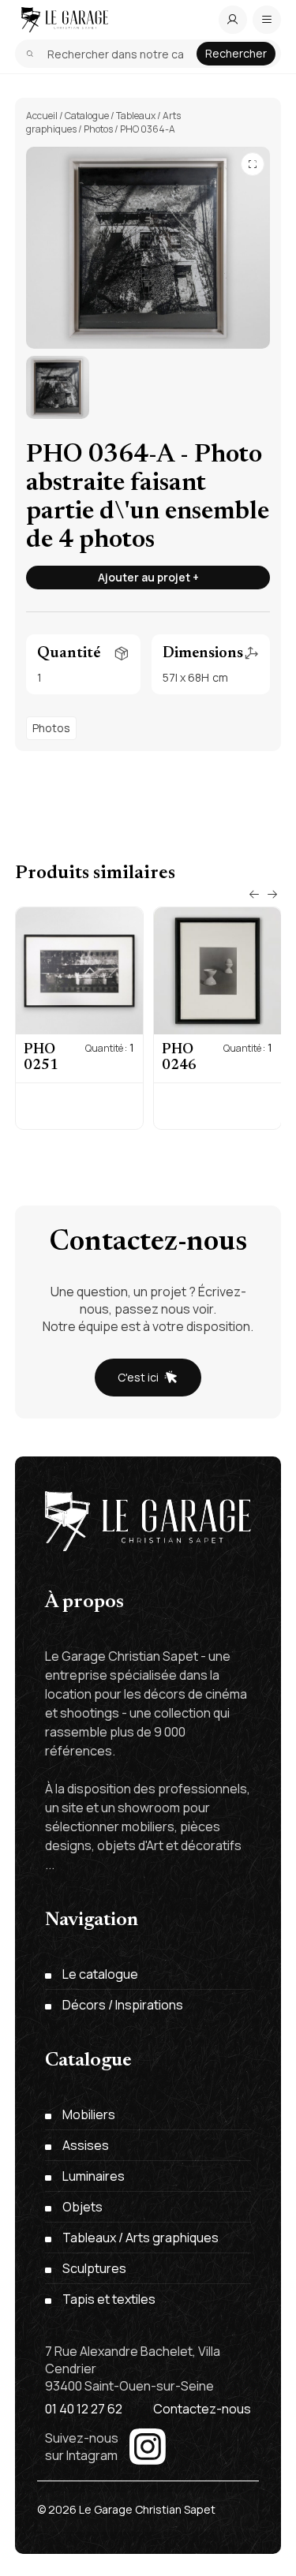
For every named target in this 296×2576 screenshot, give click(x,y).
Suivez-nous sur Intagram (82, 2447)
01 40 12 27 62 (84, 2409)
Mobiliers (89, 2114)
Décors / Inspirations (123, 2005)
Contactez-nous (202, 2409)
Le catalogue (100, 1974)
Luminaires (94, 2176)
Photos (98, 129)
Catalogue (87, 116)
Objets (82, 2207)
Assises (86, 2145)
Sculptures (94, 2268)
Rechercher (236, 53)
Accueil (42, 116)
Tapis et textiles (109, 2299)
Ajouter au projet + (148, 577)
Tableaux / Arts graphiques (141, 2238)
